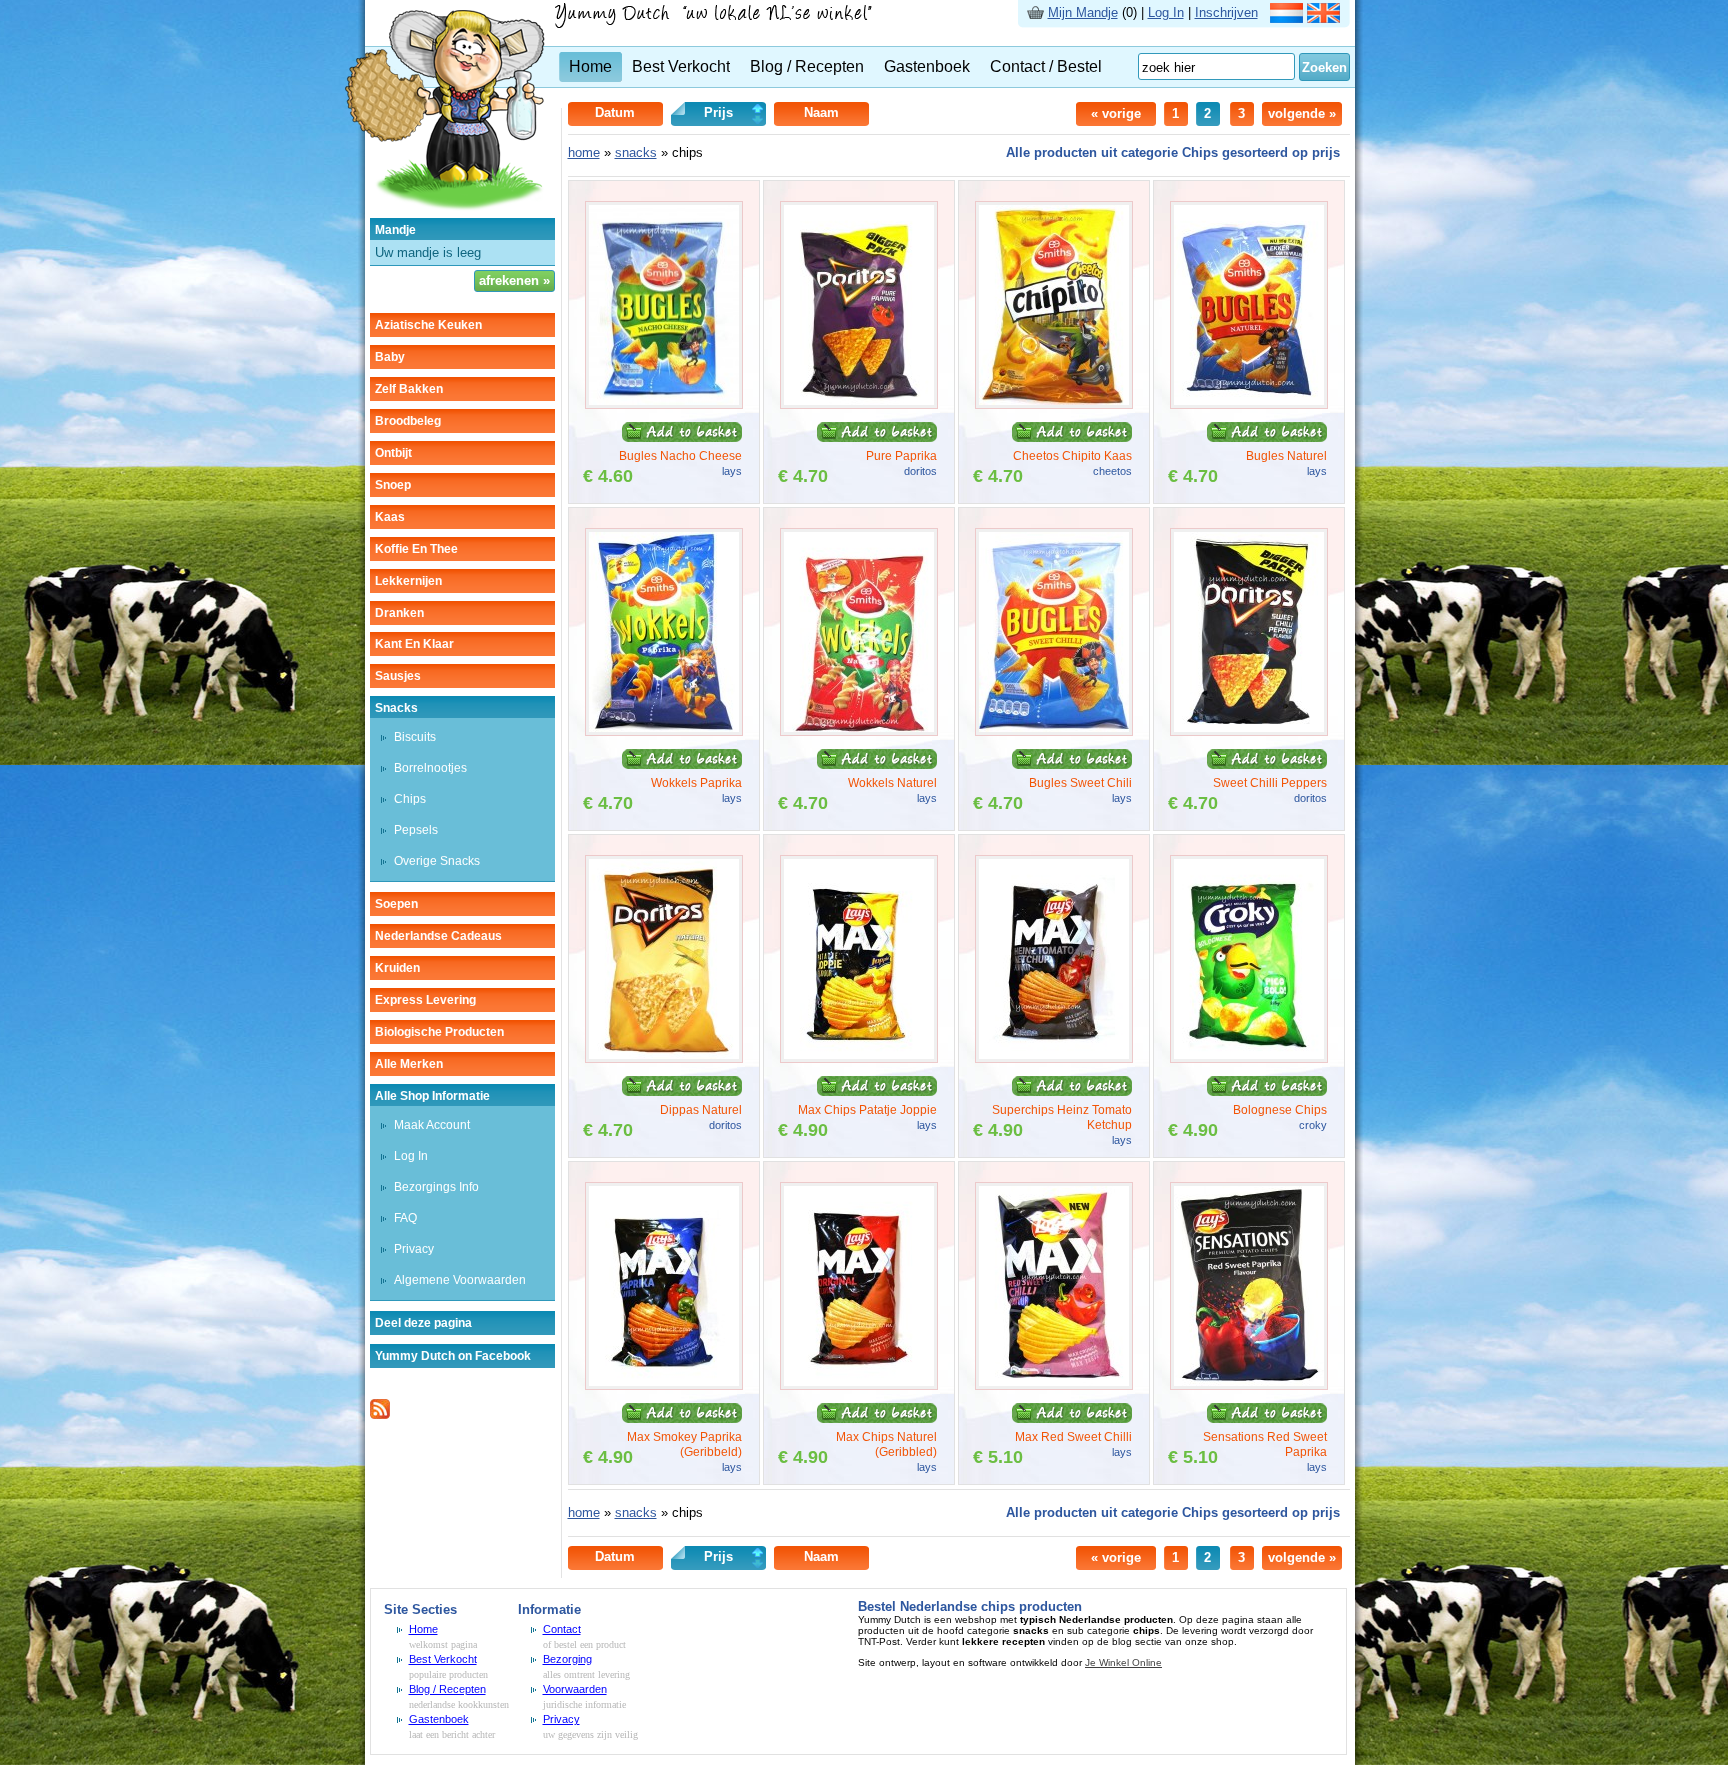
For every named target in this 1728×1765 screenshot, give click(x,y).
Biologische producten (439, 1032)
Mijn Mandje (1083, 12)
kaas (390, 517)
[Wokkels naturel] (859, 731)
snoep (393, 485)
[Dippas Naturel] (664, 1058)
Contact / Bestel (1046, 66)
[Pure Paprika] (859, 404)
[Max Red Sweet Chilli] (1054, 1385)
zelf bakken (409, 389)
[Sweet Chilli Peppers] (1249, 731)
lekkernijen (408, 581)
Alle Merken (409, 1064)
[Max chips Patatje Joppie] (859, 1058)
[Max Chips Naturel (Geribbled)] (859, 1385)
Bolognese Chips (1280, 1110)
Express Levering (425, 1000)
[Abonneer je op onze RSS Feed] (380, 1414)
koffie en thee (416, 549)
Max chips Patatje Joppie (867, 1110)
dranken (399, 613)
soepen (396, 904)
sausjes (398, 676)
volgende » (1302, 113)
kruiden (397, 968)
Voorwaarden (575, 1689)
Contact (562, 1629)
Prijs (718, 112)
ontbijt (393, 453)
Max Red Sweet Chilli (1073, 1437)
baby (390, 357)
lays (732, 471)
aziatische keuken (428, 325)
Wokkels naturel (892, 783)
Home (590, 66)
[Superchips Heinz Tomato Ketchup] (1054, 1058)
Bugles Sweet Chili (1080, 783)
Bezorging (567, 1659)
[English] (1323, 18)
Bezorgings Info (436, 1187)
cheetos (1112, 471)
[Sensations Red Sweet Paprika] (1249, 1385)
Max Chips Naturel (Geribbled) (886, 1444)
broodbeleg (408, 421)
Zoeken (1324, 67)
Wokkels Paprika (696, 783)
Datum (615, 112)
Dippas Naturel (701, 1110)
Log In (1166, 12)
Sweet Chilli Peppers (1270, 783)
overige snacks (437, 861)
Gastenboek (927, 66)
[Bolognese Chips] (1249, 1058)
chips (410, 799)
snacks (396, 708)
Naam (821, 112)
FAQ (405, 1218)
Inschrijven (1226, 12)
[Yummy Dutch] (445, 213)
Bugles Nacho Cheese (680, 456)
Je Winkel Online (1123, 1662)
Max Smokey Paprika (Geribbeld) (684, 1444)
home (584, 152)
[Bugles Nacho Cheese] (664, 404)
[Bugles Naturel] (1249, 404)
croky (1313, 1125)
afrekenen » (514, 280)
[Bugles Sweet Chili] (1054, 731)
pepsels (416, 830)
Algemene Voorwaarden (460, 1280)
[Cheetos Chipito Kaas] (1054, 404)
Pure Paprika (901, 456)
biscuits (415, 737)
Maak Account (432, 1125)
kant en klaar (414, 644)
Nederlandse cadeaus (438, 936)
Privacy (414, 1249)
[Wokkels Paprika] (664, 731)
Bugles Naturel (1286, 456)
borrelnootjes (430, 768)
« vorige (1116, 113)
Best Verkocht (681, 66)
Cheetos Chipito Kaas (1072, 456)
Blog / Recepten (807, 66)
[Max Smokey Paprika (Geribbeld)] (664, 1385)
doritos (920, 471)
